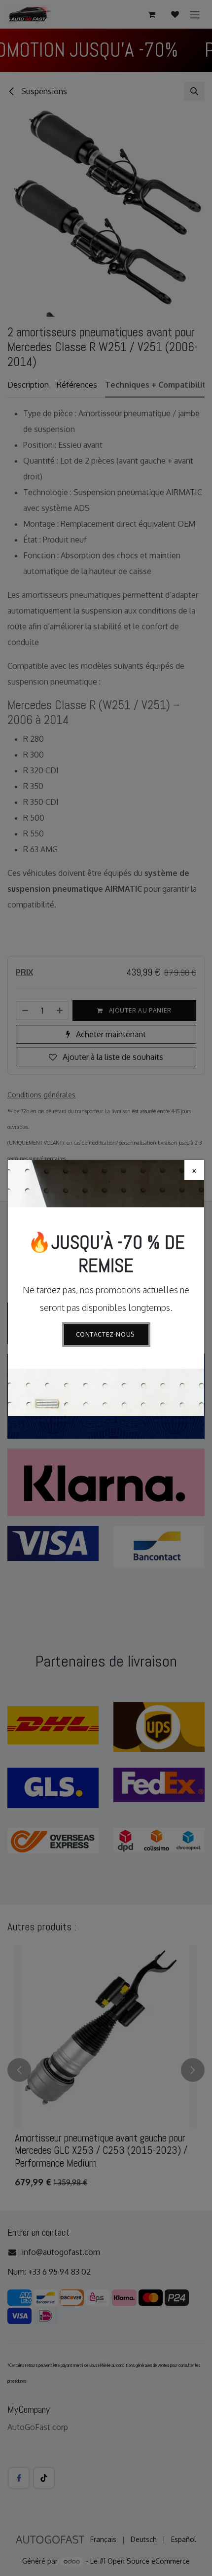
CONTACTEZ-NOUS (106, 1334)
